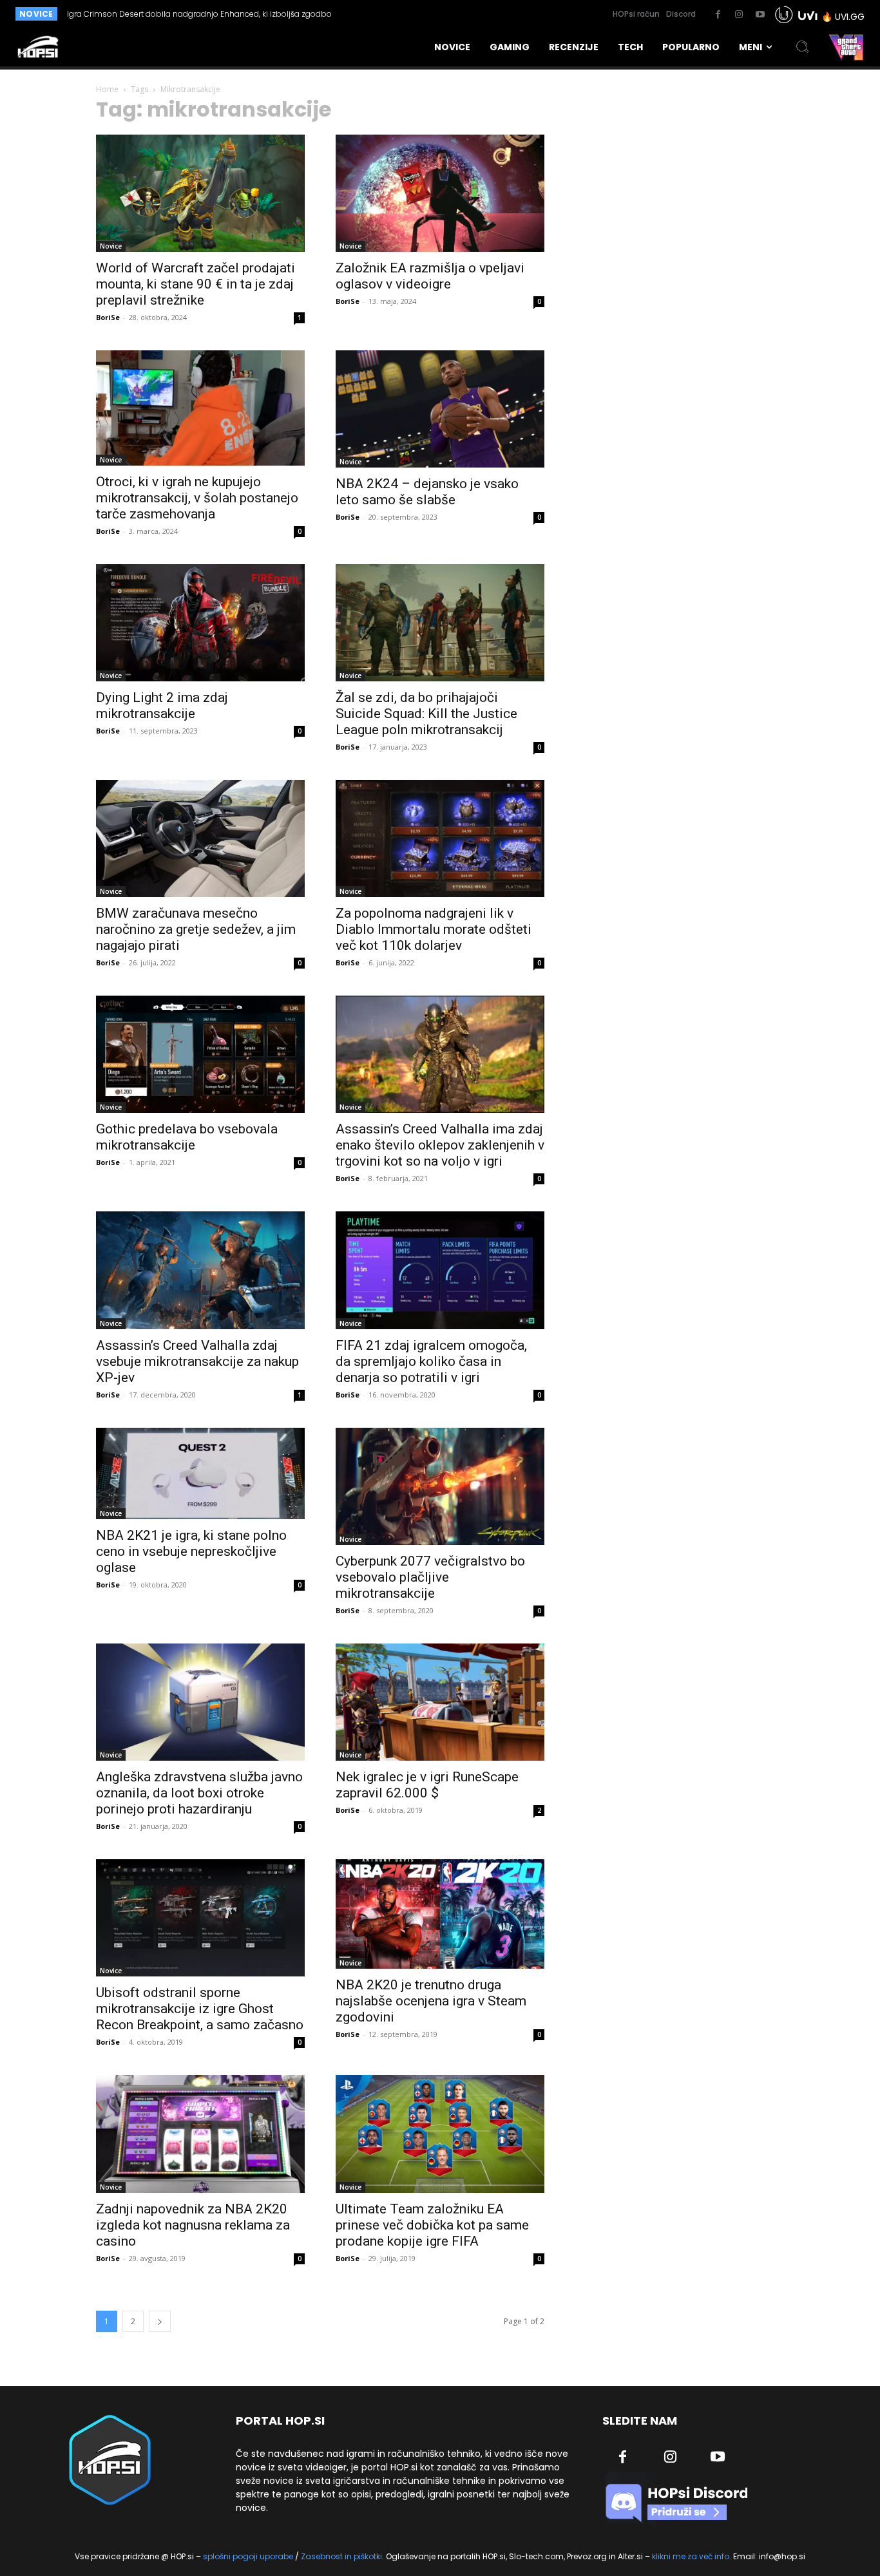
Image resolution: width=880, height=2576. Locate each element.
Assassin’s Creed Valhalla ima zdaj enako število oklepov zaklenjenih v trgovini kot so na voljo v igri (440, 1145)
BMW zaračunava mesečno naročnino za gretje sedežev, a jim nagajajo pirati (196, 929)
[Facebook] (718, 15)
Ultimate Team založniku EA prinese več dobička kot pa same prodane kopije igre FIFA (432, 2225)
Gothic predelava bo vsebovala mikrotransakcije (187, 1137)
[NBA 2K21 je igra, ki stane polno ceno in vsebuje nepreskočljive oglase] (200, 1473)
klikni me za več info (691, 2556)
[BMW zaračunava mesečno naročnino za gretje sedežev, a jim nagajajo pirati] (200, 838)
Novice (111, 246)
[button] (803, 47)
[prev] (396, 14)
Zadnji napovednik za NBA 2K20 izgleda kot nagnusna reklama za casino (193, 2225)
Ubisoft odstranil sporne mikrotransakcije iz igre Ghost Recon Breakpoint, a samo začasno (200, 2009)
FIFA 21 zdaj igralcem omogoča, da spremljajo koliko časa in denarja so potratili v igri (431, 1361)
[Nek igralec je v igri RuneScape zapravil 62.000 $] (440, 1702)
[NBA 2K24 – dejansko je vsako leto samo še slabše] (440, 409)
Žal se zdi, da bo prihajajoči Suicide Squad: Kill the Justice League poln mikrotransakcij (426, 714)
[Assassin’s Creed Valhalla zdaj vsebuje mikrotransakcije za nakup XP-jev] (200, 1270)
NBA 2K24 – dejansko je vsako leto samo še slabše (427, 492)
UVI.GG (850, 17)
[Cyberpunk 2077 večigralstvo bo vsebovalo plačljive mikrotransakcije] (440, 1486)
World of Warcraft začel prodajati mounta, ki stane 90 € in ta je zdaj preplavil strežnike (196, 284)
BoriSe (108, 317)
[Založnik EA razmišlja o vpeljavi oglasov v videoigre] (440, 193)
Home (107, 89)
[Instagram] (739, 15)
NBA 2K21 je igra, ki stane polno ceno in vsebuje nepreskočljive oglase (191, 1551)
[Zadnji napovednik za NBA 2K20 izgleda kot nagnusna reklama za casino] (200, 2134)
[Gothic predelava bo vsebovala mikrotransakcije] (200, 1054)
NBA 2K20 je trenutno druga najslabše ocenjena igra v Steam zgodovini (431, 2001)
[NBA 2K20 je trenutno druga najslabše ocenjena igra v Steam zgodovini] (440, 1914)
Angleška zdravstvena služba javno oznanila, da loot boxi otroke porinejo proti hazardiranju (199, 1793)
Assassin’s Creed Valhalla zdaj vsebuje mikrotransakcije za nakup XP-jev (197, 1361)
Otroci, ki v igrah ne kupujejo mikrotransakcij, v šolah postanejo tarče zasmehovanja (197, 498)
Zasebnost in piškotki (341, 2556)
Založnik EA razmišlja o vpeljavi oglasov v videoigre (430, 276)
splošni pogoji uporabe (248, 2556)
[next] (416, 14)
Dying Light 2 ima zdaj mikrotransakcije (162, 706)
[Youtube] (760, 15)
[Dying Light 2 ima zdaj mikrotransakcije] (200, 623)
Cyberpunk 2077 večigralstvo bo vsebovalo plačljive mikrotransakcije (430, 1577)
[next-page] (160, 2321)
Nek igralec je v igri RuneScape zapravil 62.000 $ (427, 1785)
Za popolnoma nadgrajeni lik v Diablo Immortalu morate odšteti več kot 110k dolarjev (434, 929)
